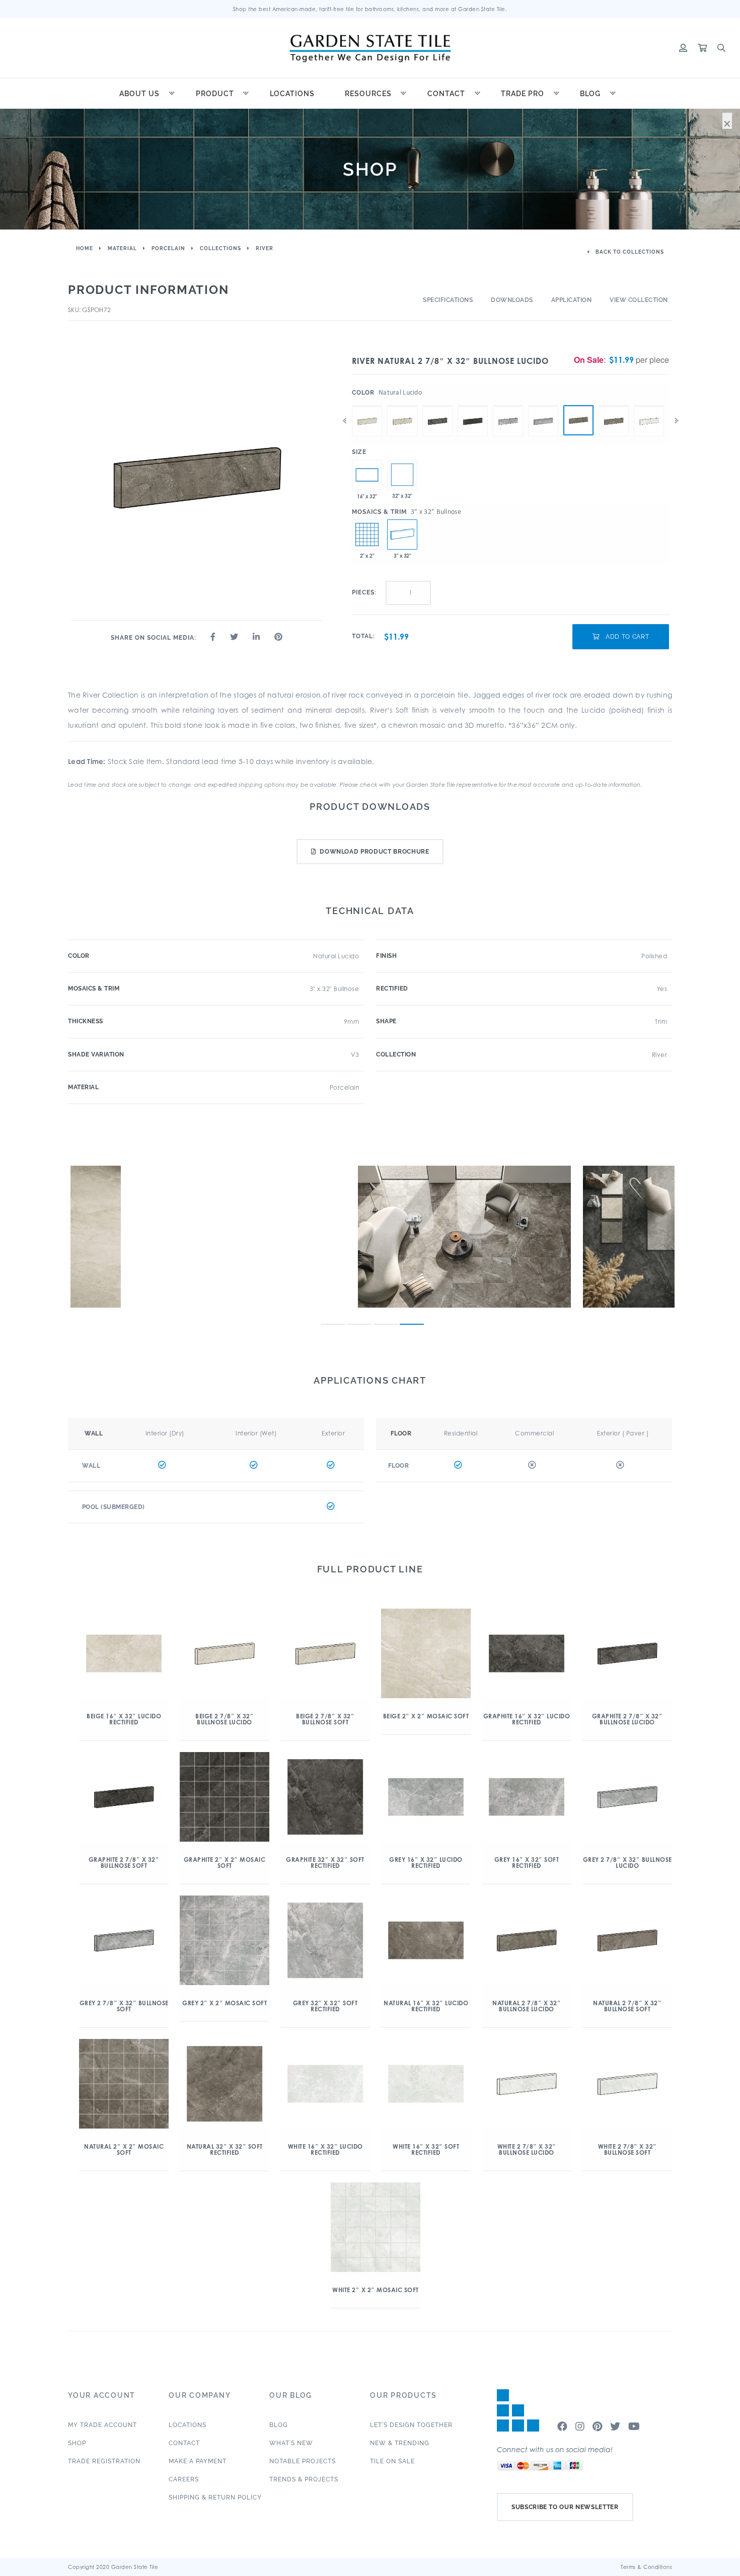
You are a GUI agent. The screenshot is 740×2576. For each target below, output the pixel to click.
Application (572, 300)
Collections (220, 248)
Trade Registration (104, 2461)
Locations (292, 94)
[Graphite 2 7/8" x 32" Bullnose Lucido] (437, 406)
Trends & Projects (304, 2479)
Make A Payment (198, 2461)
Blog (590, 94)
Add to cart (626, 637)
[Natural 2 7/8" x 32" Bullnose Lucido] (578, 420)
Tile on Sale (392, 2461)
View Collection (639, 300)
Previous (344, 421)
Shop (77, 2443)
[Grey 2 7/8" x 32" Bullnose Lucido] (508, 406)
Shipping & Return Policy (215, 2497)
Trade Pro (523, 94)
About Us (139, 94)
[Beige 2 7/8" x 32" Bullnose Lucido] (367, 406)
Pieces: (364, 592)
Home (85, 248)
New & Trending (400, 2443)
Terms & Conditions (646, 2567)
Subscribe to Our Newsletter (565, 2507)
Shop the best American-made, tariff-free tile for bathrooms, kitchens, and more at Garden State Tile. (370, 9)
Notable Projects (303, 2461)
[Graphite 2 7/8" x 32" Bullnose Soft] (473, 406)
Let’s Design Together (411, 2425)
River (265, 248)
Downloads (512, 300)
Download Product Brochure (374, 852)
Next (677, 421)
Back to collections (629, 252)
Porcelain (168, 248)
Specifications (448, 300)
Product (215, 94)
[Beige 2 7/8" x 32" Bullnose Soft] (402, 406)
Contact (446, 94)
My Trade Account (102, 2425)
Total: (363, 636)
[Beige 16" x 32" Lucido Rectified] (367, 475)
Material (122, 248)
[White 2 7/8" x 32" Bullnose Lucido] (649, 406)
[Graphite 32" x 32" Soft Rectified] (402, 475)
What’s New (291, 2443)
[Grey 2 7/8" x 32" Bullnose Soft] (543, 406)
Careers (184, 2479)
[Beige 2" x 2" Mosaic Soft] (367, 535)
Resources (368, 94)
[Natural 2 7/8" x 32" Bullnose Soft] (614, 406)
